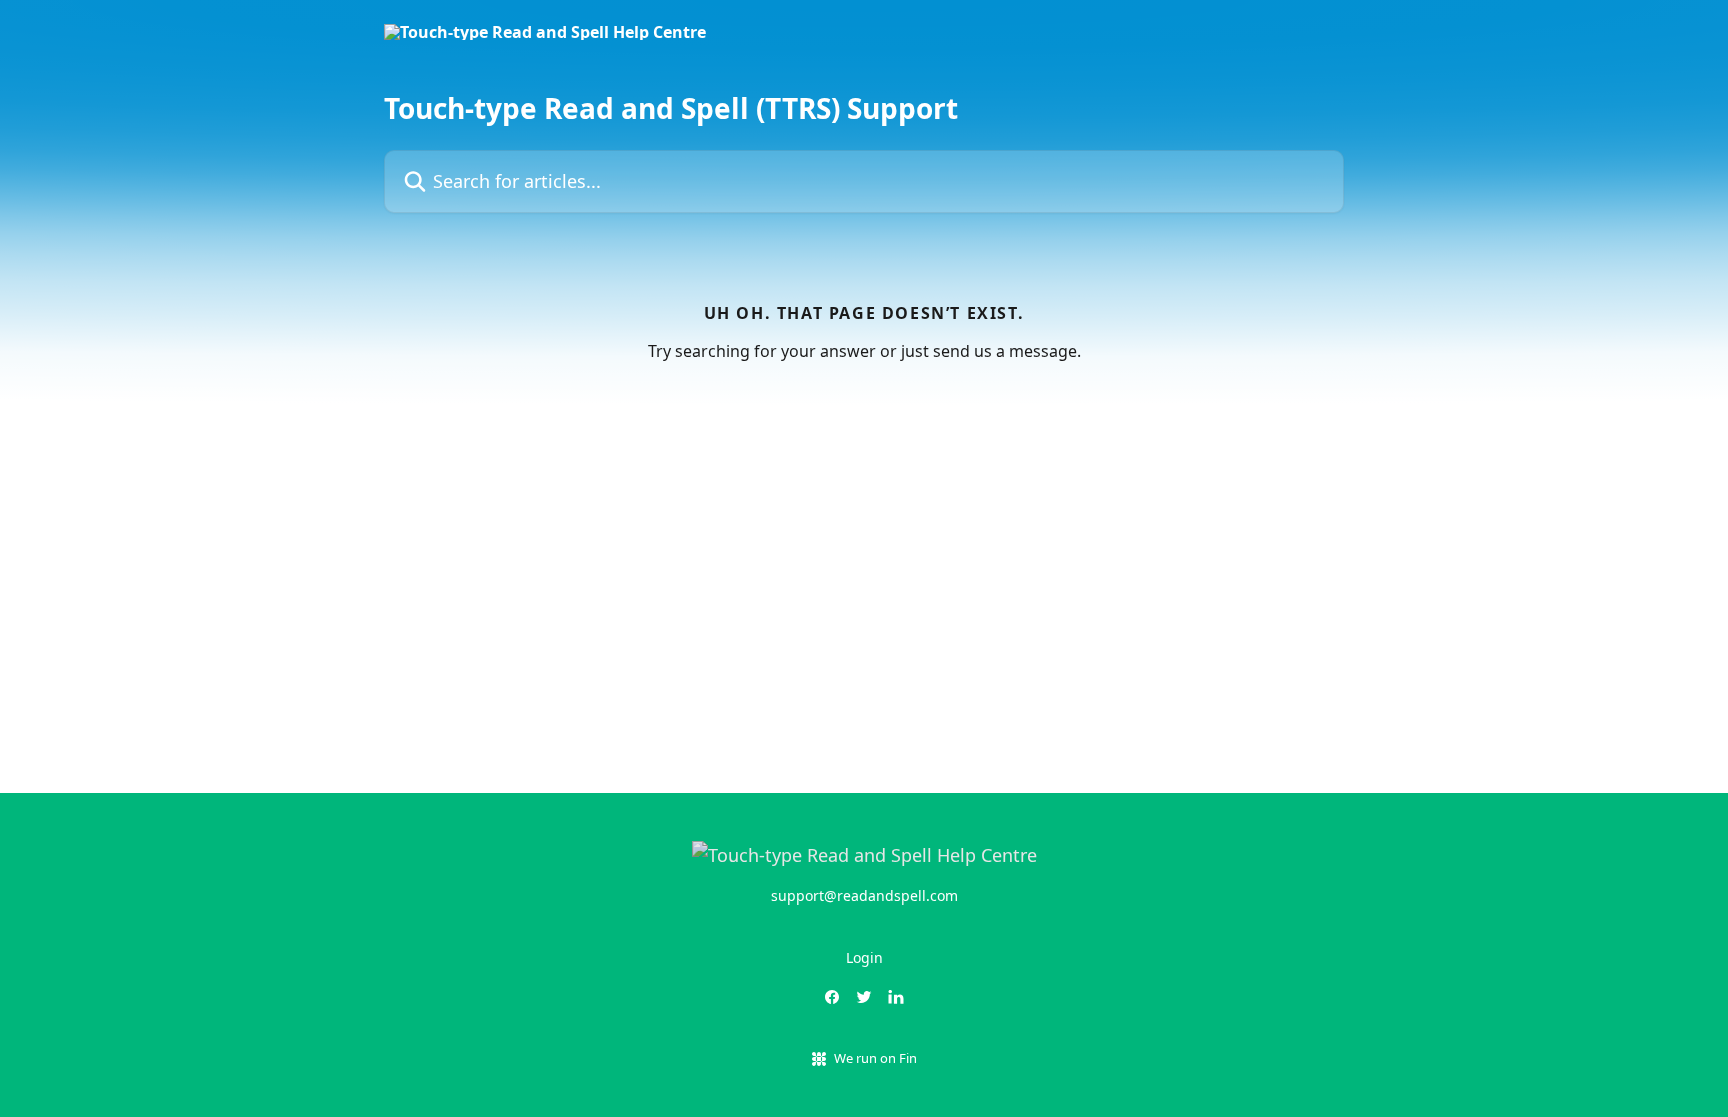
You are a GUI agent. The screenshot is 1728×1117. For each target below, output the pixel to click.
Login (864, 957)
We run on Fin (875, 1058)
